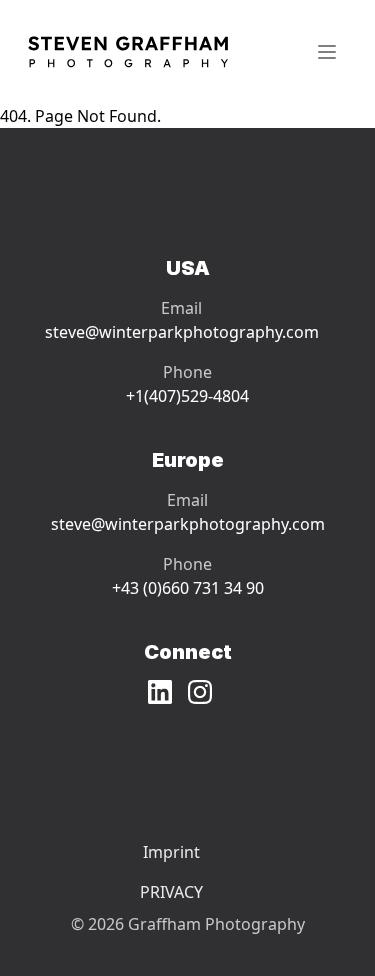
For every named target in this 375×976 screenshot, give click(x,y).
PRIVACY (171, 892)
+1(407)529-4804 (187, 396)
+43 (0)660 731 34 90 (188, 588)
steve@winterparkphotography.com (182, 332)
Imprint (171, 852)
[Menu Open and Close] (327, 52)
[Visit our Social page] (168, 692)
